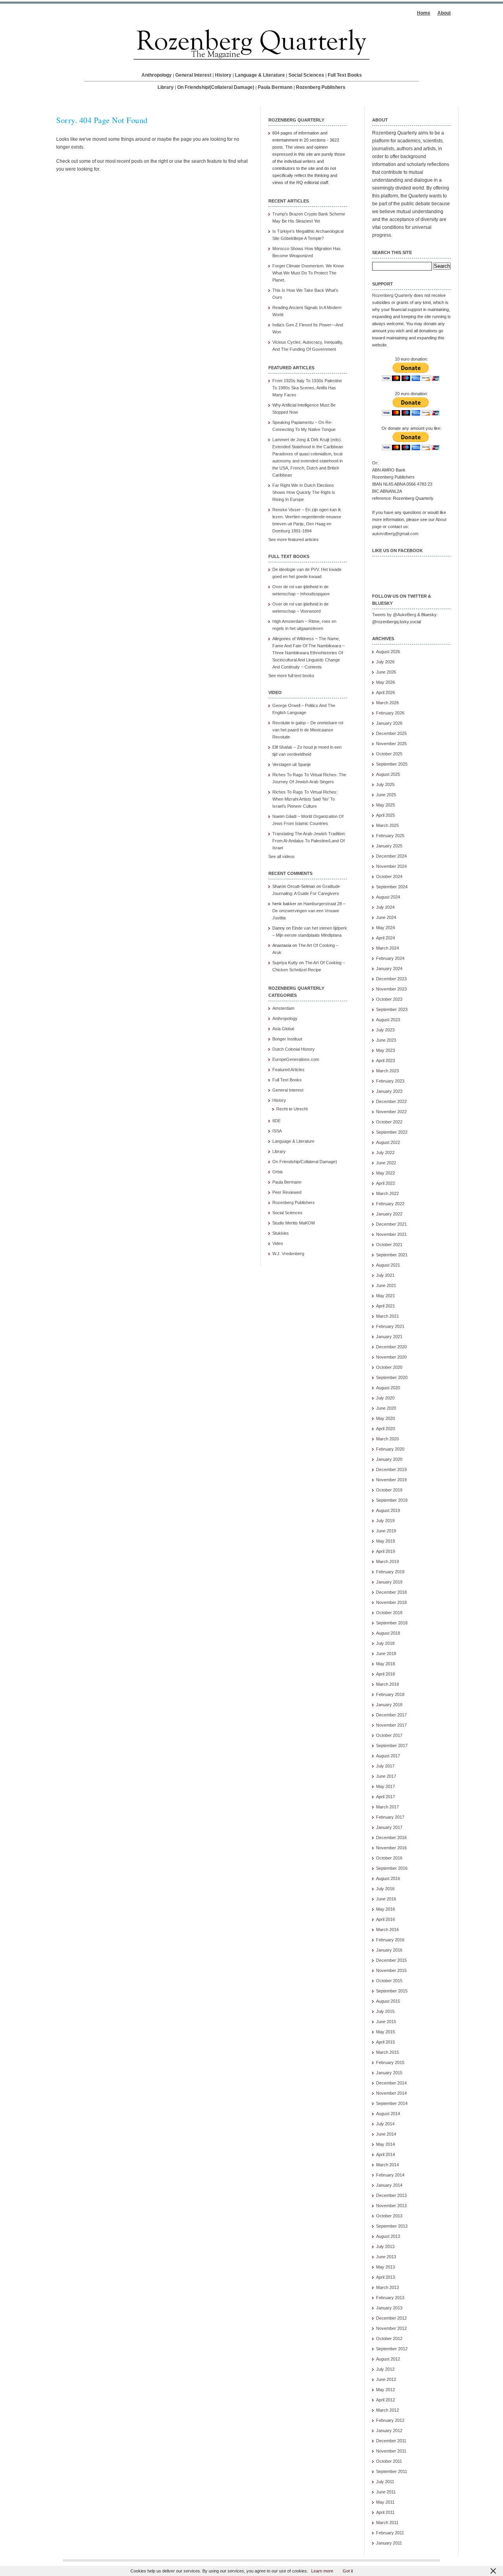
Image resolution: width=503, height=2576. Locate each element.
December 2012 (391, 2318)
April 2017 (386, 1797)
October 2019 (389, 1490)
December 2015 (391, 1960)
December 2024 (391, 856)
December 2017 (391, 1715)
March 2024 (387, 948)
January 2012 (389, 2431)
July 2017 (385, 1766)
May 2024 (386, 928)
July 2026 (385, 662)
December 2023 (391, 979)
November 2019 (391, 1480)
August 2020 (388, 1388)
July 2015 (385, 2011)
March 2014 (387, 2165)
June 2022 (386, 1163)
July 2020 (385, 1398)
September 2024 (392, 887)
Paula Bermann (275, 87)
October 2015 (389, 1981)
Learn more (322, 2571)
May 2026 (386, 682)
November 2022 (391, 1112)
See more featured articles (294, 540)
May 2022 (386, 1173)
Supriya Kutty (285, 963)
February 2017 (390, 1817)
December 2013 (391, 2195)
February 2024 (390, 958)
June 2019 (386, 1531)
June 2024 (386, 917)
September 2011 (392, 2471)
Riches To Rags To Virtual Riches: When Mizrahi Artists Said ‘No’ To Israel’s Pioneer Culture (305, 799)
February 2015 (390, 2062)
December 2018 (391, 1592)
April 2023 (386, 1061)
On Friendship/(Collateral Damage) (216, 87)
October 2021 (389, 1245)
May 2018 (386, 1664)
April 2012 (386, 2400)
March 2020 (387, 1439)
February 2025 (390, 836)
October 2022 (389, 1122)
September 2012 (392, 2349)
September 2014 (392, 2103)
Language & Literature (260, 75)
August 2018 (388, 1633)
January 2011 (389, 2543)
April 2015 (386, 2042)
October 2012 (389, 2338)
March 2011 (387, 2523)
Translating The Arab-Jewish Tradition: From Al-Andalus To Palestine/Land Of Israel (309, 841)
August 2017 (388, 1756)
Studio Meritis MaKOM (294, 1223)
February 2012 (390, 2420)
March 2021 (387, 1316)
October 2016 (389, 1858)
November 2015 (391, 1970)
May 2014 (386, 2144)
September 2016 (392, 1868)
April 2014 (386, 2154)
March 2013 (387, 2287)
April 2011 (385, 2512)
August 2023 (388, 1020)
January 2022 (389, 1214)
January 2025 (389, 846)
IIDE (276, 1121)
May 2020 (386, 1418)
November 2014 (391, 2093)
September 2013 (392, 2226)
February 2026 (390, 713)
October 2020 (389, 1367)
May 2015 (386, 2032)
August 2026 (388, 652)
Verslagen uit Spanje (292, 764)
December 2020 (391, 1347)
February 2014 (390, 2175)
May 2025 (386, 805)
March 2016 (387, 1930)
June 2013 (386, 2257)
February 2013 (390, 2298)
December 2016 (391, 1838)
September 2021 (392, 1255)
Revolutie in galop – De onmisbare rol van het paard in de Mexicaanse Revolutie (308, 730)
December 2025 (391, 733)
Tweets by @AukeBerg (394, 615)
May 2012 (386, 2390)
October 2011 (389, 2461)
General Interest (193, 75)
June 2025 (386, 795)
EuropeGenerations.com (296, 1059)
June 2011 (386, 2492)
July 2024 (385, 907)
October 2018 (389, 1613)
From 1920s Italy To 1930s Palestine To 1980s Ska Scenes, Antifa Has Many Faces (307, 388)
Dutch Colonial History (294, 1049)
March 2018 (387, 1684)
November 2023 (391, 989)
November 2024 (391, 866)
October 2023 (389, 999)
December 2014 (391, 2083)
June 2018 (386, 1654)
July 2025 (385, 784)
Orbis (278, 1172)
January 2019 (389, 1582)
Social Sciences (306, 75)
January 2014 (389, 2185)
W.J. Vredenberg (288, 1254)
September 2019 (392, 1500)
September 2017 (392, 1746)
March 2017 (387, 1807)
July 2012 (385, 2369)
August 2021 (388, 1265)
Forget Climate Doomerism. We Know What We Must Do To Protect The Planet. (308, 273)
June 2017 (386, 1776)
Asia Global (283, 1029)
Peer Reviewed (287, 1192)
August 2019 (388, 1510)
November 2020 (391, 1357)
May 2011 (385, 2502)
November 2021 (391, 1234)
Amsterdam (283, 1008)
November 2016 (391, 1848)
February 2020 (390, 1449)
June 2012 (386, 2379)
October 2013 (389, 2216)
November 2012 (391, 2328)
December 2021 (391, 1224)
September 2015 (392, 1991)
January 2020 (389, 1459)
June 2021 (386, 1285)
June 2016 (386, 1899)
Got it (348, 2571)
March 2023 (387, 1071)
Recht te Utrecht (292, 1109)
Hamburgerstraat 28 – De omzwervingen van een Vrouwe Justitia (309, 911)
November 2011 (391, 2451)
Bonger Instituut (287, 1039)
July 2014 (385, 2124)
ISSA (277, 1131)
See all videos (282, 856)
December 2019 (391, 1469)
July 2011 (385, 2482)
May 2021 (386, 1296)
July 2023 (385, 1030)
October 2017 (389, 1735)
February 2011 (390, 2533)
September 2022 (392, 1132)
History (223, 75)
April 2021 (386, 1306)
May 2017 (386, 1786)
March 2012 (387, 2410)
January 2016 (389, 1950)
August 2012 (388, 2359)
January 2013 (389, 2308)
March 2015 (387, 2052)
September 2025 (392, 764)
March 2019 (387, 1561)
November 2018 (391, 1602)
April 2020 (386, 1429)
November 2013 (391, 2206)
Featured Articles (288, 1070)
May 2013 (386, 2267)
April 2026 (386, 692)
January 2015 (389, 2073)
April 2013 (386, 2277)
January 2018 (389, 1705)
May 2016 (386, 1909)
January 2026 (389, 723)
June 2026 (386, 672)
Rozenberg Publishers (321, 87)
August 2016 (388, 1878)
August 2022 (388, 1142)
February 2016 (390, 1940)
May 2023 (386, 1050)
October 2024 (389, 876)
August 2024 (388, 897)
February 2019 (390, 1572)
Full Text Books (345, 75)
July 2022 (385, 1153)
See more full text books (291, 676)
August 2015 (388, 2001)
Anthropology (157, 75)
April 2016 (386, 1919)
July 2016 (385, 1889)
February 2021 (390, 1326)
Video (278, 1243)
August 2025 (388, 774)
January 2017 (389, 1827)
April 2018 (386, 1674)
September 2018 (392, 1623)
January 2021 (389, 1337)
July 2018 (385, 1643)
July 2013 (385, 2246)
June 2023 (386, 1040)
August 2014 (388, 2114)
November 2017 (391, 1725)
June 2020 (386, 1408)
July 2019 (385, 1521)
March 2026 (387, 703)
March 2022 (387, 1193)
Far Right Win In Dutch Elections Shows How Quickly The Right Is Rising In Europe (304, 492)
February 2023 (390, 1081)
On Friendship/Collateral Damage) (305, 1162)
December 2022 (391, 1101)
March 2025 (387, 825)
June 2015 (386, 2022)
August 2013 (388, 2236)
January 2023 (389, 1091)
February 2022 (390, 1204)
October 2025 (389, 754)
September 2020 (392, 1377)
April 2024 (386, 938)
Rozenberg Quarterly (392, 295)
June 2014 (386, 2134)
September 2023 (392, 1009)
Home (424, 13)
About (444, 13)
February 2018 (390, 1694)
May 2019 (386, 1541)
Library (166, 87)
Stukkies (281, 1233)
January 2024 (389, 969)
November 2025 (391, 744)
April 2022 (386, 1183)
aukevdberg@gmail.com (395, 534)
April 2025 (386, 815)
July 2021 (385, 1275)
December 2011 (391, 2441)
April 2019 (386, 1551)
